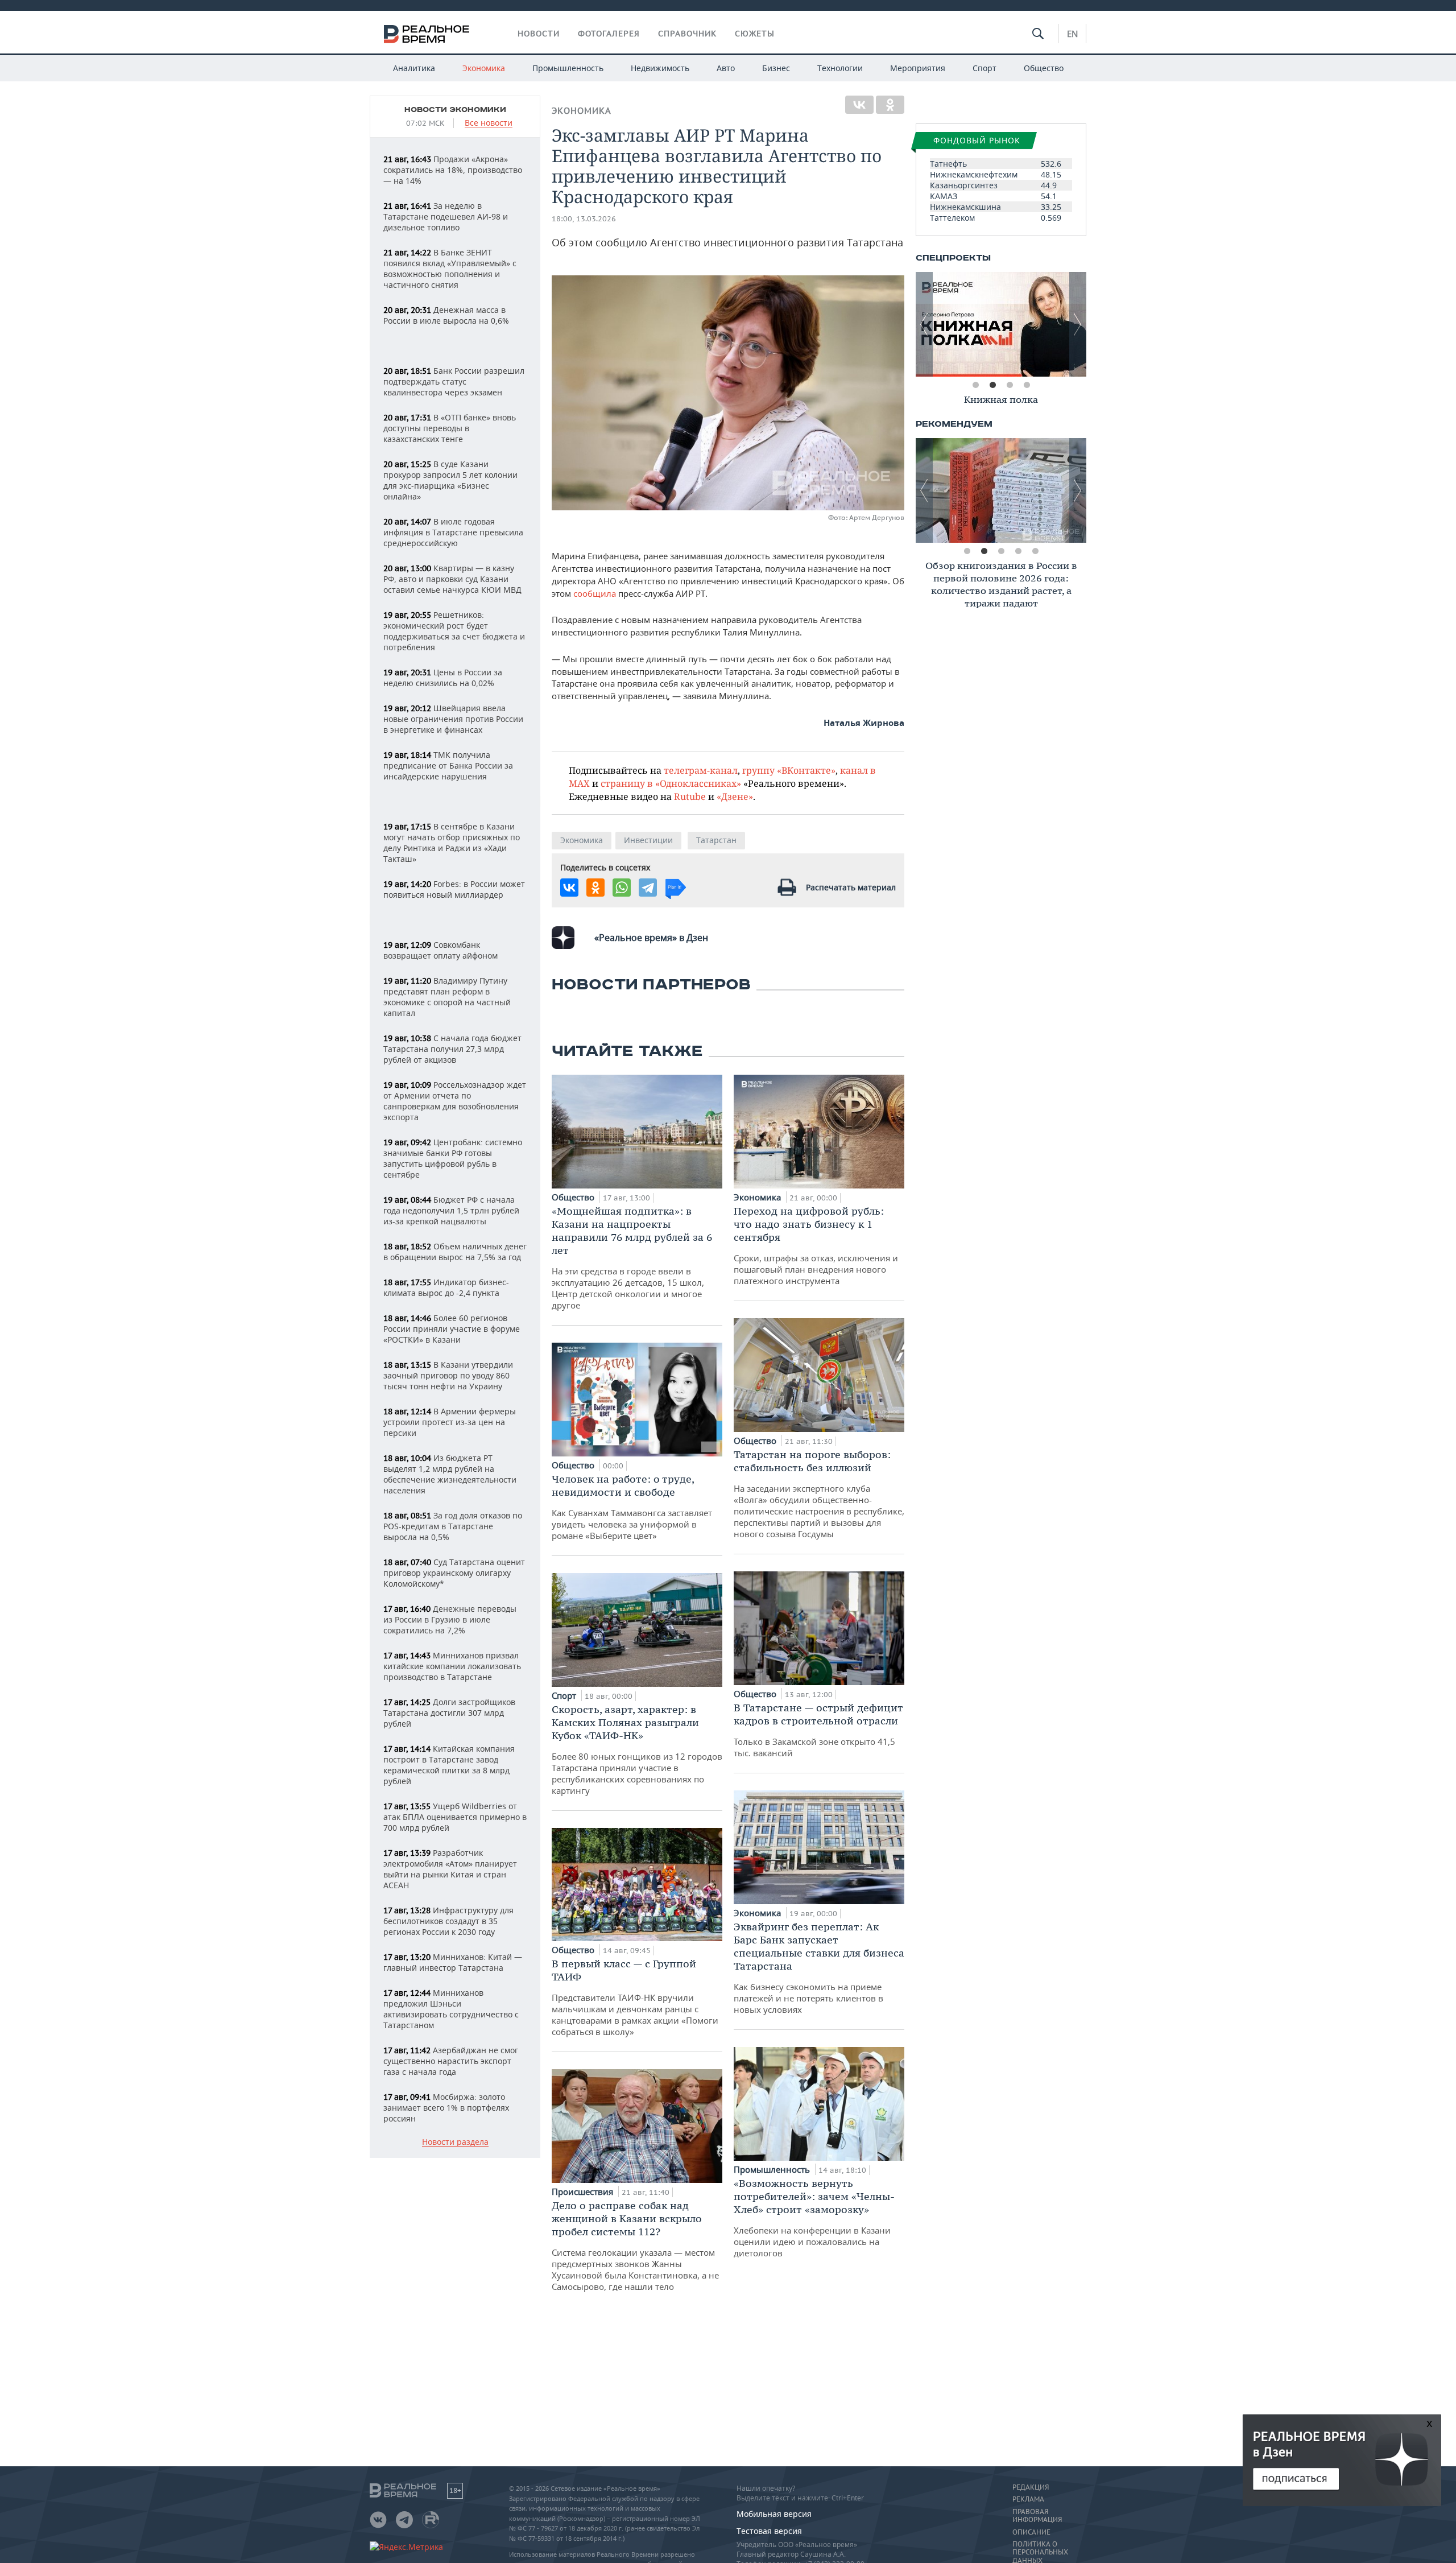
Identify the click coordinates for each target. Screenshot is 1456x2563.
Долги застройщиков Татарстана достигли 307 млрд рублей (449, 1713)
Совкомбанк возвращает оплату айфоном (440, 950)
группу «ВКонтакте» (789, 770)
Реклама (1028, 2499)
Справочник (687, 34)
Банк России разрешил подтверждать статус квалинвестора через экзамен (454, 381)
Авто (726, 68)
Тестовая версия (769, 2531)
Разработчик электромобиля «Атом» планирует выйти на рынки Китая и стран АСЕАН (450, 1869)
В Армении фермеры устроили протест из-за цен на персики (450, 1422)
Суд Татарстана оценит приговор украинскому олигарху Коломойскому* (454, 1573)
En (1072, 34)
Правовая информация (1037, 2516)
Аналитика (414, 68)
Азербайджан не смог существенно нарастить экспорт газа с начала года (451, 2061)
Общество (1044, 68)
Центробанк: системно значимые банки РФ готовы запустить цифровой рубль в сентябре (453, 1158)
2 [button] (992, 385)
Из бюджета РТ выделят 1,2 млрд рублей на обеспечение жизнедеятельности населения (450, 1474)
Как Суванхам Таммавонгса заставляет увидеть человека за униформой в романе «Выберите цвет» (632, 1507)
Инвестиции (648, 840)
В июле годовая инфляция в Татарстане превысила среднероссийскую (453, 532)
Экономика (484, 68)
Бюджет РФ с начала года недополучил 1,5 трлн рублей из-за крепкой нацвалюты (451, 1210)
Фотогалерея (609, 34)
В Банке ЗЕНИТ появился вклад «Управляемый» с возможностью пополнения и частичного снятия (450, 269)
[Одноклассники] (890, 105)
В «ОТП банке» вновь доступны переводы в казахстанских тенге (450, 428)
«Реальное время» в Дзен (651, 938)
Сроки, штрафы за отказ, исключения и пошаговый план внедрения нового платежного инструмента (816, 1245)
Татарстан (716, 840)
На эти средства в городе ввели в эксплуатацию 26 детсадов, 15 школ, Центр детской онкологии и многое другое (632, 1258)
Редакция (1031, 2487)
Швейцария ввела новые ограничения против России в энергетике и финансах (453, 719)
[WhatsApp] (622, 888)
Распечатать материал (851, 887)
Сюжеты (755, 34)
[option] (1001, 324)
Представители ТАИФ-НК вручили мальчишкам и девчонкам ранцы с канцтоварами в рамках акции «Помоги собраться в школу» (635, 1997)
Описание (1031, 2532)
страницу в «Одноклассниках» (671, 783)
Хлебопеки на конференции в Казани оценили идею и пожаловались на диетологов (814, 2218)
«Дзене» (735, 796)
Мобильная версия (774, 2514)
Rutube (690, 796)
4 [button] (1027, 385)
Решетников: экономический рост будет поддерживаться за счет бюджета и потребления (454, 631)
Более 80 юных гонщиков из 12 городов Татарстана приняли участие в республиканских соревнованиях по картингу (637, 1749)
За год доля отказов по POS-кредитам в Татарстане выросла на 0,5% (453, 1526)
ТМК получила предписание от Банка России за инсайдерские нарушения (448, 765)
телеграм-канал (701, 770)
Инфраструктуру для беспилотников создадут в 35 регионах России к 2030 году (448, 1921)
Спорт (985, 68)
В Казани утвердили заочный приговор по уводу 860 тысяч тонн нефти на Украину (448, 1375)
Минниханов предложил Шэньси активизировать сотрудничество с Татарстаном (451, 2009)
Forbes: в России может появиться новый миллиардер (454, 889)
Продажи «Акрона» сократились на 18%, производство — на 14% (453, 170)
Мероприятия (918, 68)
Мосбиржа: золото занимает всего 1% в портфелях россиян (446, 2108)
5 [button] (1035, 551)
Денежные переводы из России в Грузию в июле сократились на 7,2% (450, 1619)
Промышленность (568, 68)
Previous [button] (924, 324)
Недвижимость (660, 68)
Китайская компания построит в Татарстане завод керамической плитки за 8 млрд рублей (449, 1765)
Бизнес (776, 68)
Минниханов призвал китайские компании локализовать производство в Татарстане (452, 1666)
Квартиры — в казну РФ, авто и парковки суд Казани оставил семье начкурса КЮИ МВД (452, 579)
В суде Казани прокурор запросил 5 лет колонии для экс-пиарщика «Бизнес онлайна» (450, 480)
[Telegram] (648, 888)
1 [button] (975, 385)
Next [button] (1078, 324)
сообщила (596, 593)
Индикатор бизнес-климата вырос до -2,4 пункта (446, 1287)
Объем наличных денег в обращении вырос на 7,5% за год (455, 1252)
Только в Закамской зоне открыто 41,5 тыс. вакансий (818, 1730)
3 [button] (1010, 385)
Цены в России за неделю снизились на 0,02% (443, 678)
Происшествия (584, 2191)
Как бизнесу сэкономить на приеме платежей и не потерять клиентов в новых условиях (819, 1968)
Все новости (489, 123)
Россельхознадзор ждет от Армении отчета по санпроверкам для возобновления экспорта (455, 1101)
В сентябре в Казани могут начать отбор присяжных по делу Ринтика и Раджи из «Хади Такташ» (452, 843)
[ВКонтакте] (859, 105)
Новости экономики (455, 110)
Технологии (840, 68)
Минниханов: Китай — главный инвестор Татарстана (453, 1962)
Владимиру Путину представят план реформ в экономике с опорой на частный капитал (447, 997)
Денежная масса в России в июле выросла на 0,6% (446, 315)
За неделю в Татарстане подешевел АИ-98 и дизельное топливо (446, 216)
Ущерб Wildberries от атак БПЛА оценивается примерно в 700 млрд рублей (455, 1817)
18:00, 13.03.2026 (584, 219)
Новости (539, 34)
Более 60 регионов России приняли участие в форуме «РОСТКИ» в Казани (452, 1329)
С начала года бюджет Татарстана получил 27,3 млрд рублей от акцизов (452, 1049)
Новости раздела (455, 2142)
